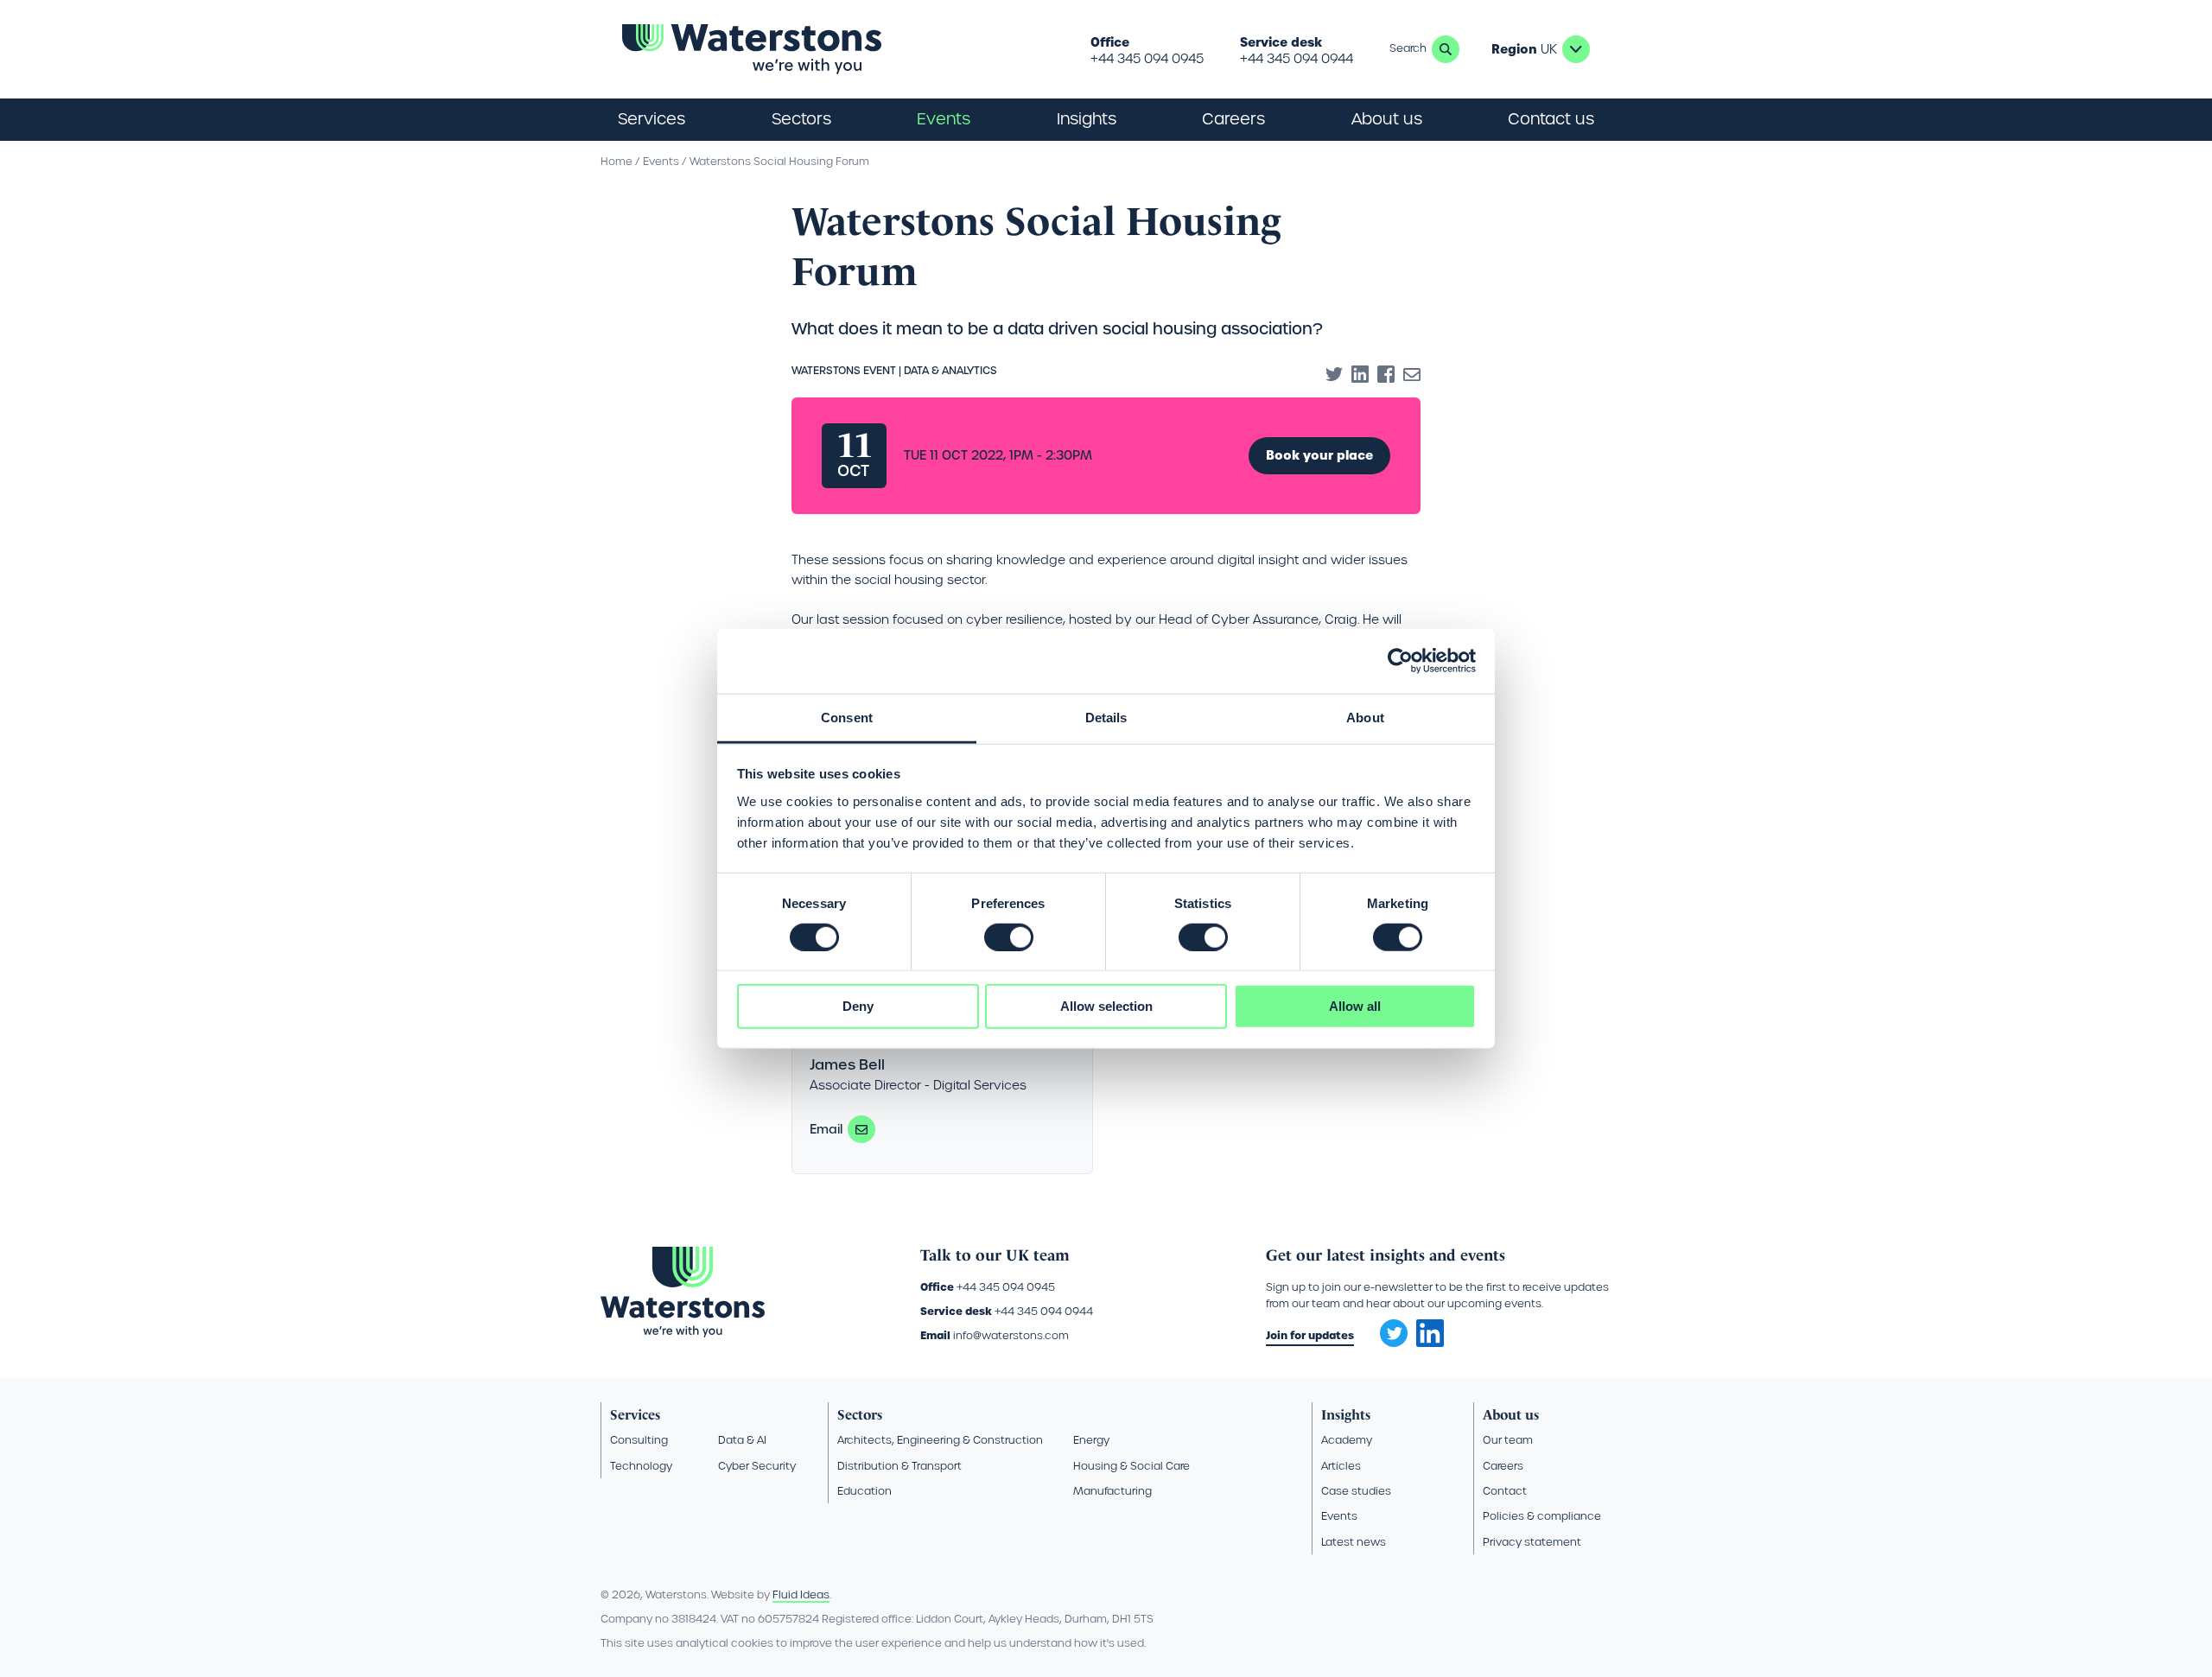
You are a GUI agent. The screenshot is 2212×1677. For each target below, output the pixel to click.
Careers (1503, 1466)
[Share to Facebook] (1386, 374)
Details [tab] (1106, 717)
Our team (1508, 1440)
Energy (1091, 1440)
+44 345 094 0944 (1297, 59)
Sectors (860, 1415)
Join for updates (1310, 1335)
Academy (1347, 1440)
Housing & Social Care (1131, 1466)
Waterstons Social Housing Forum (779, 161)
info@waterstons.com (1011, 1335)
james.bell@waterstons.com (861, 1129)
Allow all (1355, 1006)
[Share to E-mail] (1412, 374)
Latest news (1354, 1542)
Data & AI (742, 1440)
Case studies (1356, 1491)
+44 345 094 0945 (1147, 59)
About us (1511, 1415)
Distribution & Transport (899, 1466)
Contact (1505, 1491)
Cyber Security (757, 1466)
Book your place (1319, 455)
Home (617, 161)
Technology (641, 1466)
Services (635, 1415)
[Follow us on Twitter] (1388, 1328)
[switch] (1009, 937)
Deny (858, 1006)
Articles (1341, 1466)
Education (864, 1491)
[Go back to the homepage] (752, 49)
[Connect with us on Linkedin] (1430, 1343)
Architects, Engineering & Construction (940, 1440)
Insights (1087, 119)
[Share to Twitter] (1334, 374)
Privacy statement (1532, 1542)
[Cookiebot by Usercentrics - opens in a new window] (1400, 661)
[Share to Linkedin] (1360, 374)
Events (944, 119)
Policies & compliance (1542, 1516)
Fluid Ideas (801, 1594)
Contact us (1551, 119)
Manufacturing (1112, 1491)
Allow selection (1106, 1006)
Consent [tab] (847, 717)
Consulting (639, 1440)
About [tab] (1365, 717)
